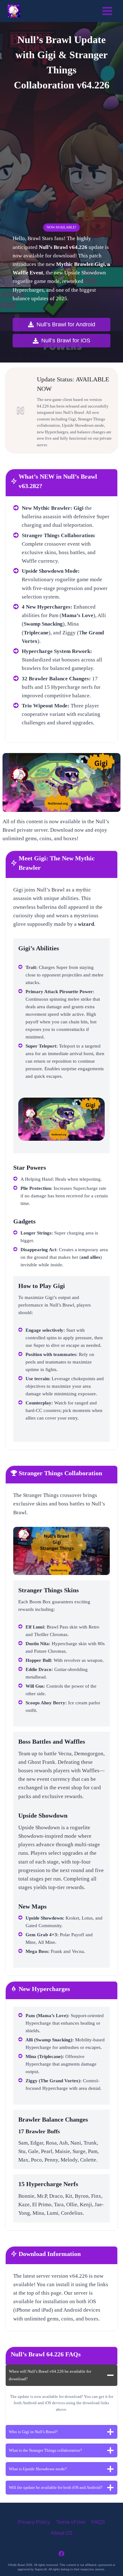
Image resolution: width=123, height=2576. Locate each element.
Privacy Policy (34, 2522)
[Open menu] (107, 11)
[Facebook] (61, 2554)
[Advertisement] (61, 159)
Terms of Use (71, 2522)
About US (62, 2533)
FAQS (98, 2522)
